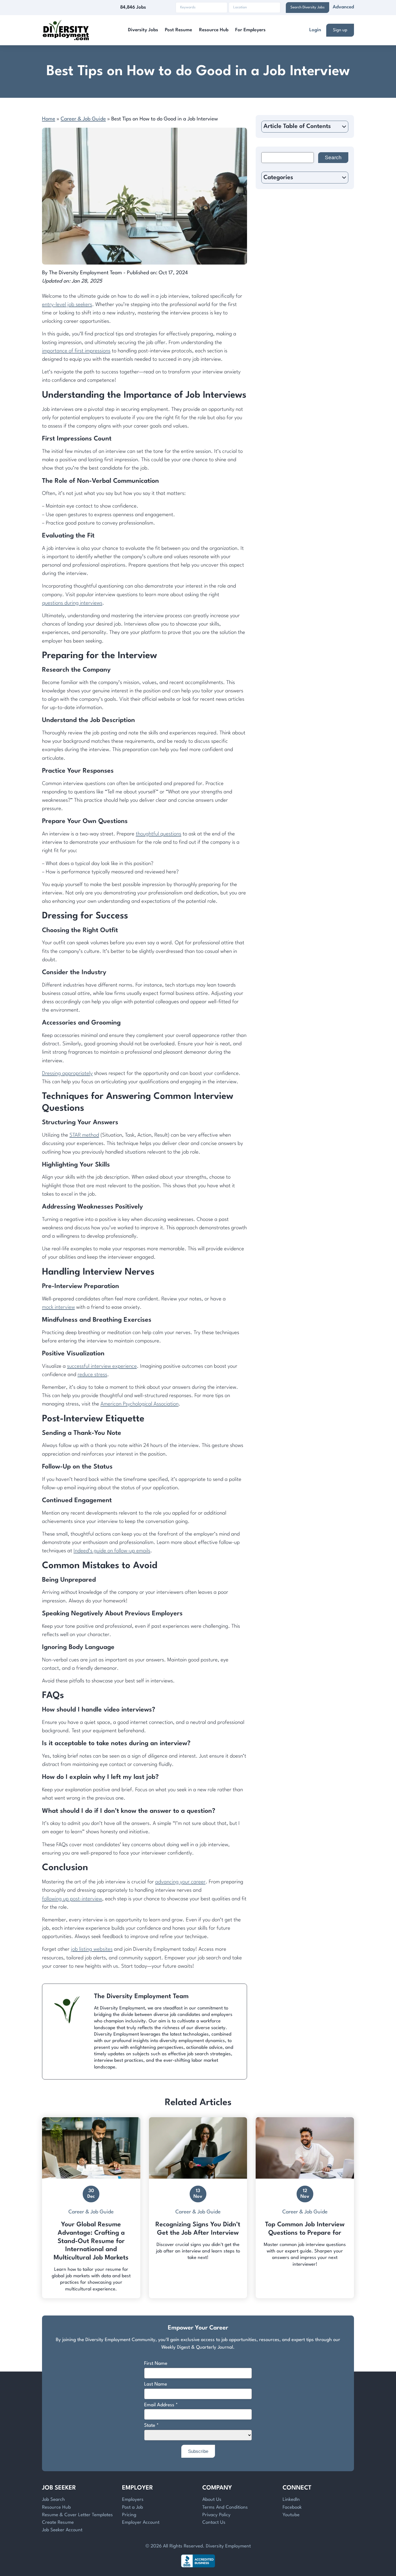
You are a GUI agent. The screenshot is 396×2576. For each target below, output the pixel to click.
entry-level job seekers (67, 305)
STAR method (84, 1135)
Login (315, 30)
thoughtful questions (159, 834)
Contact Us (214, 2523)
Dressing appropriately (67, 1074)
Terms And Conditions (225, 2507)
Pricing (129, 2515)
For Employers (250, 30)
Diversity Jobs (143, 30)
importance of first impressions (76, 351)
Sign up (340, 30)
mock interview (58, 1307)
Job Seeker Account (62, 2530)
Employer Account (141, 2523)
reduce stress (92, 1375)
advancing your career (180, 1882)
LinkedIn (291, 2500)
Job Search (53, 2500)
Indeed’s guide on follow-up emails (112, 1551)
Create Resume (58, 2523)
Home (49, 119)
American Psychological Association (140, 1404)
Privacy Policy (216, 2515)
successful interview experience (102, 1366)
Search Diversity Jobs (308, 7)
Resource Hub (214, 30)
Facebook (292, 2507)
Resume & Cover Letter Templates (77, 2515)
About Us (212, 2500)
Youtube (291, 2515)
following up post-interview (72, 1899)
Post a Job (133, 2507)
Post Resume (178, 30)
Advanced (343, 7)
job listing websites (92, 1949)
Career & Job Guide (83, 119)
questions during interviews (72, 603)
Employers (133, 2500)
